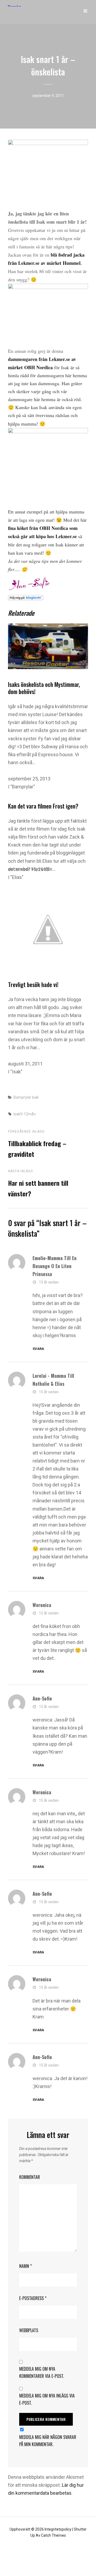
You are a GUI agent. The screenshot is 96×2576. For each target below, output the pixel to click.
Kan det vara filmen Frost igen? (43, 806)
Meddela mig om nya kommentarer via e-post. (42, 2372)
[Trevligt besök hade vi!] (48, 929)
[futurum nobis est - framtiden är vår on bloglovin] (48, 598)
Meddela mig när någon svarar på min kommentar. (48, 2441)
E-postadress (33, 2298)
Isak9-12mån (25, 1114)
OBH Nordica (39, 367)
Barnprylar (22, 1097)
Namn (25, 2266)
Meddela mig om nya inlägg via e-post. (47, 2399)
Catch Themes (53, 2535)
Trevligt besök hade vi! (33, 984)
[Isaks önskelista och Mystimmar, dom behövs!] (48, 646)
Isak (35, 1097)
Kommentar (30, 2177)
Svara (38, 1349)
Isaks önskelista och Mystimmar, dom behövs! (44, 688)
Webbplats (29, 2330)
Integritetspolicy (58, 2529)
